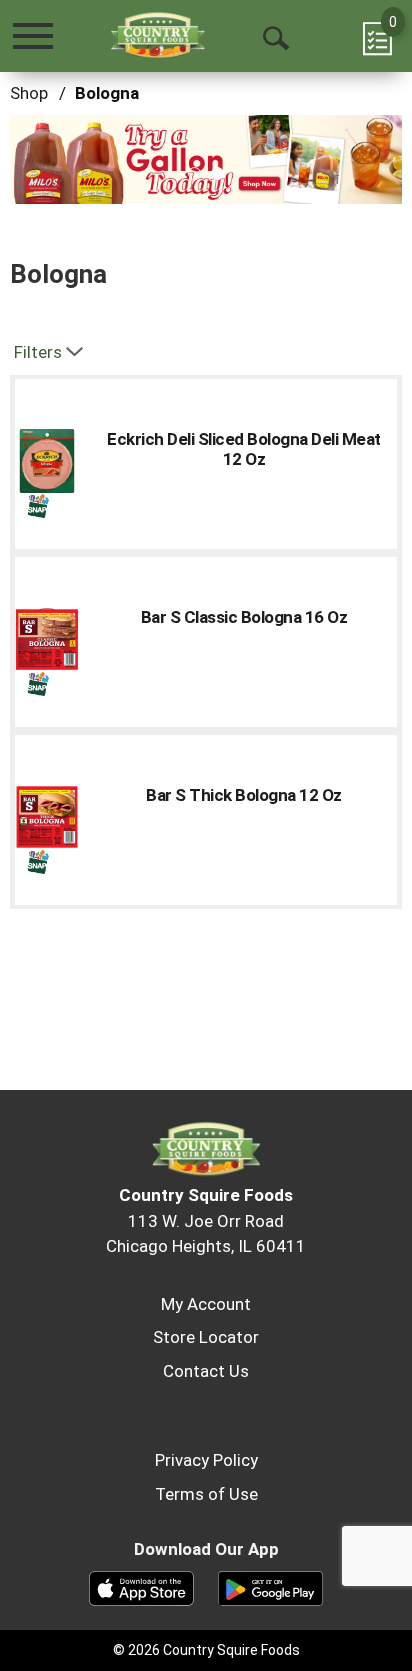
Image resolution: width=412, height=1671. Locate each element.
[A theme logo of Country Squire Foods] (157, 35)
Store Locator (206, 1337)
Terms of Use (206, 1494)
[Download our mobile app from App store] (141, 1587)
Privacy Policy (206, 1460)
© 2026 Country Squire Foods (206, 1650)
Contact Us (206, 1371)
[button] (206, 158)
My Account (206, 1304)
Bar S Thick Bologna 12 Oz (244, 795)
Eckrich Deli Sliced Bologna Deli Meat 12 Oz (244, 449)
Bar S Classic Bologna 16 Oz (244, 617)
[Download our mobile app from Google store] (270, 1587)
